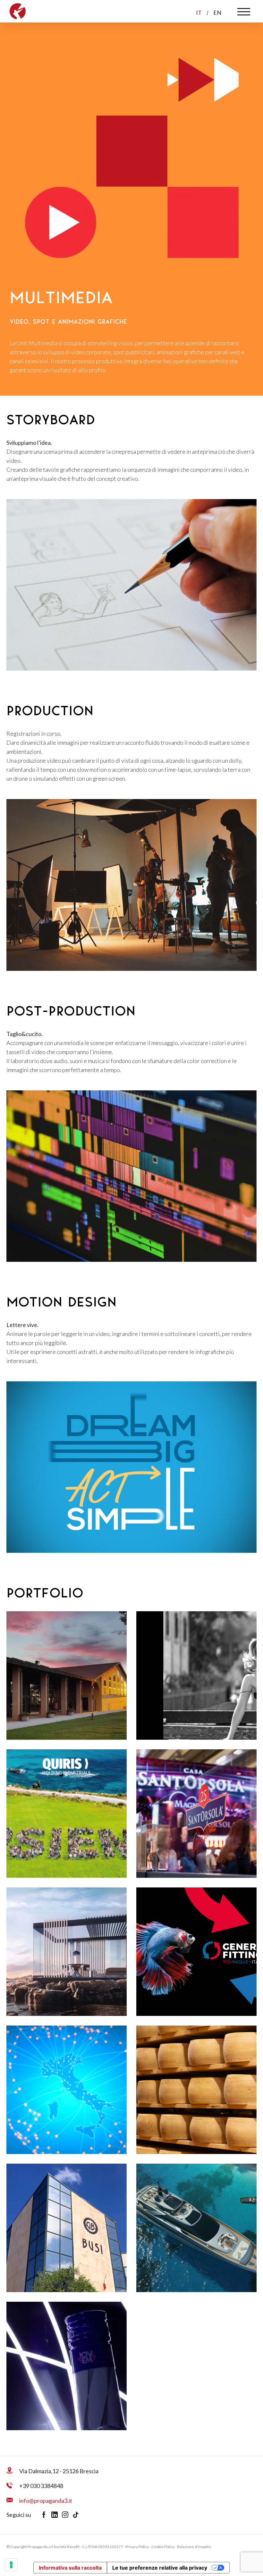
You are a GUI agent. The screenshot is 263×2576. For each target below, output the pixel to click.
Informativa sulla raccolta (70, 2568)
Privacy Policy (137, 2547)
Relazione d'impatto (194, 2547)
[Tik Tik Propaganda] (77, 2515)
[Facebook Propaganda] (46, 2515)
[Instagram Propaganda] (67, 2515)
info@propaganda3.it (46, 2501)
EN (217, 13)
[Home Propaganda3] (18, 10)
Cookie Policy (163, 2547)
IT (199, 13)
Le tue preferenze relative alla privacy (160, 2568)
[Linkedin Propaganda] (57, 2515)
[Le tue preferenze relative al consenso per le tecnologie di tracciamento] (11, 2565)
